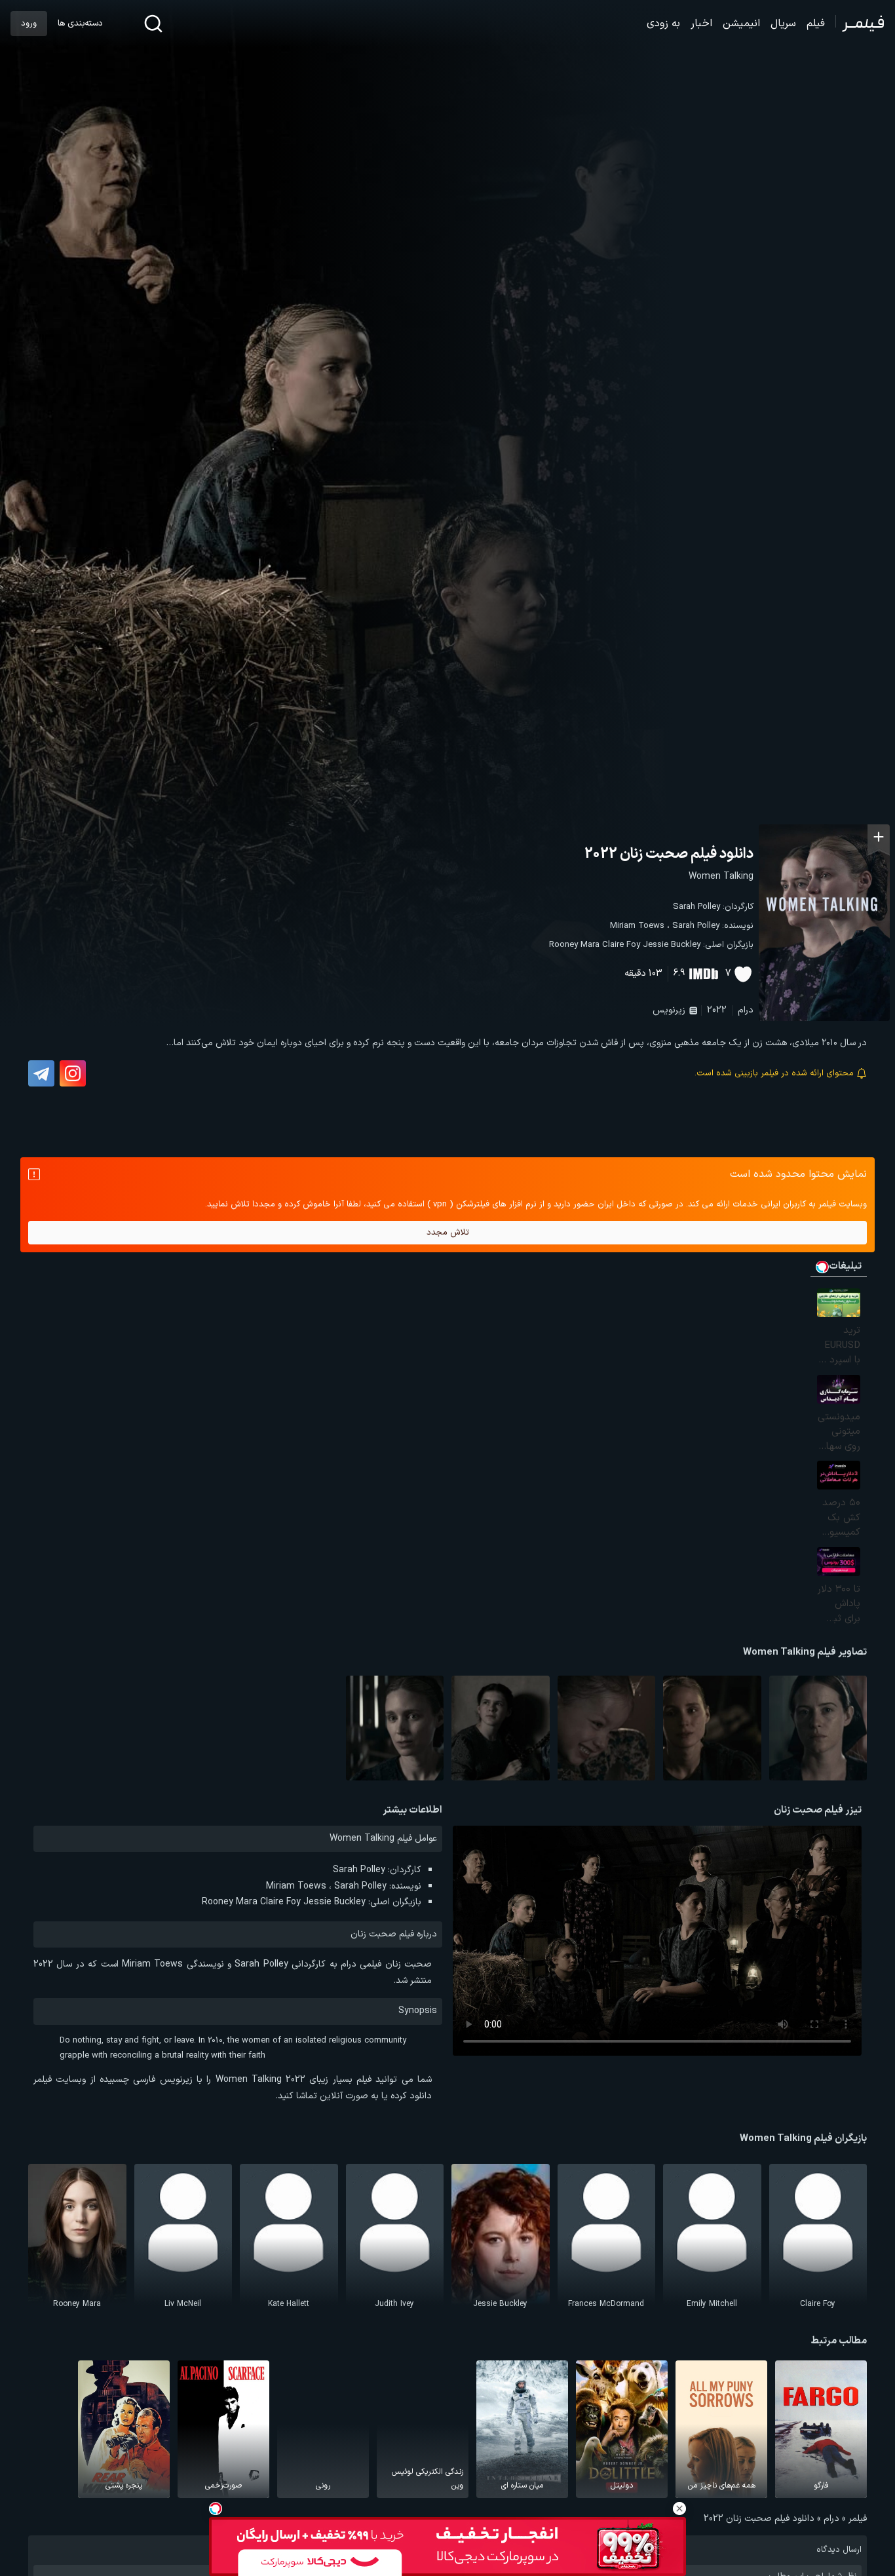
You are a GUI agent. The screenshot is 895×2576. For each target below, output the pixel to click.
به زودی (663, 24)
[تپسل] (216, 2509)
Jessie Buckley (672, 945)
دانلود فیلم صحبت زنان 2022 (669, 854)
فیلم (816, 24)
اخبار (701, 24)
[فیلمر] (860, 24)
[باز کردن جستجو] (153, 24)
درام (746, 1010)
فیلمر (858, 2519)
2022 (717, 1010)
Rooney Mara (574, 945)
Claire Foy (621, 945)
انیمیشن (741, 24)
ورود (29, 24)
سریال (783, 24)
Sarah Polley (696, 907)
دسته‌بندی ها (80, 24)
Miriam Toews (637, 926)
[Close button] (679, 2509)
